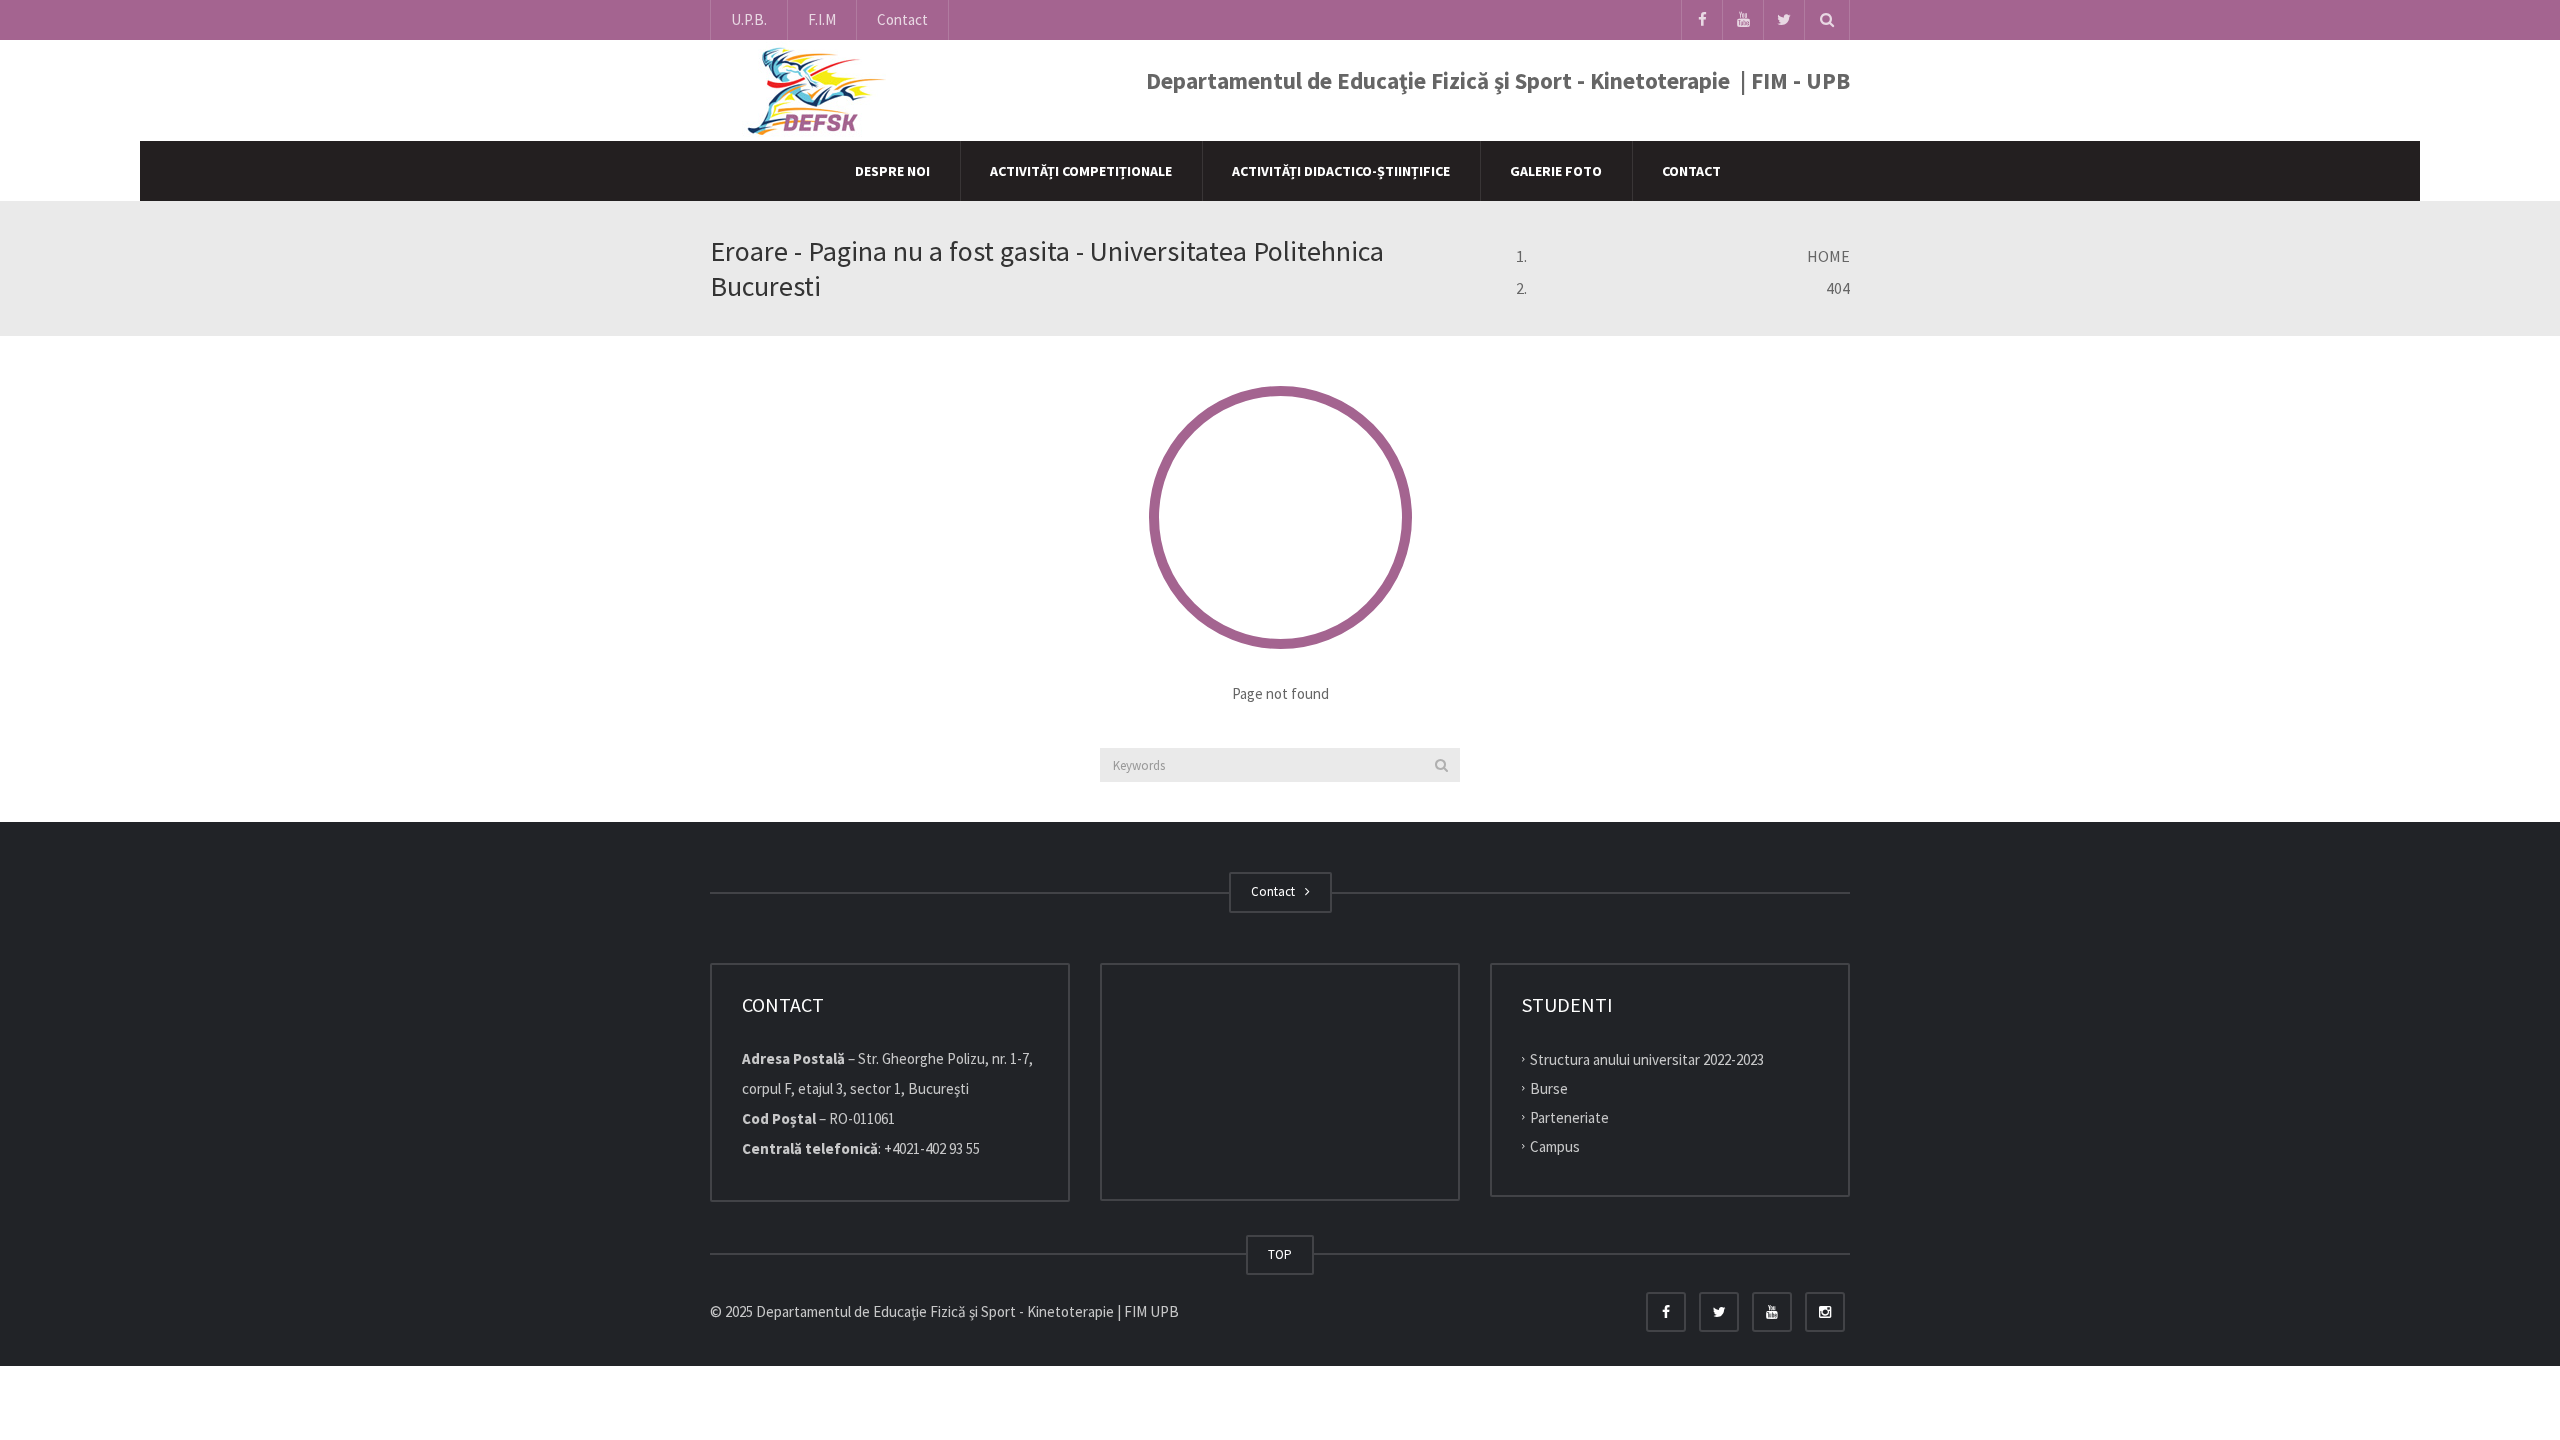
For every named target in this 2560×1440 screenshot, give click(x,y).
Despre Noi (892, 171)
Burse (1549, 1088)
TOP (1280, 1254)
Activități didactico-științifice (1341, 171)
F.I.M (822, 19)
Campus (1555, 1145)
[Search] (1441, 765)
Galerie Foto (1556, 171)
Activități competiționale (1081, 171)
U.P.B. (749, 19)
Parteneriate (1569, 1117)
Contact (902, 19)
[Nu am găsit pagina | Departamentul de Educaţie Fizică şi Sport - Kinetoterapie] (811, 89)
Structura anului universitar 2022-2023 (1647, 1059)
